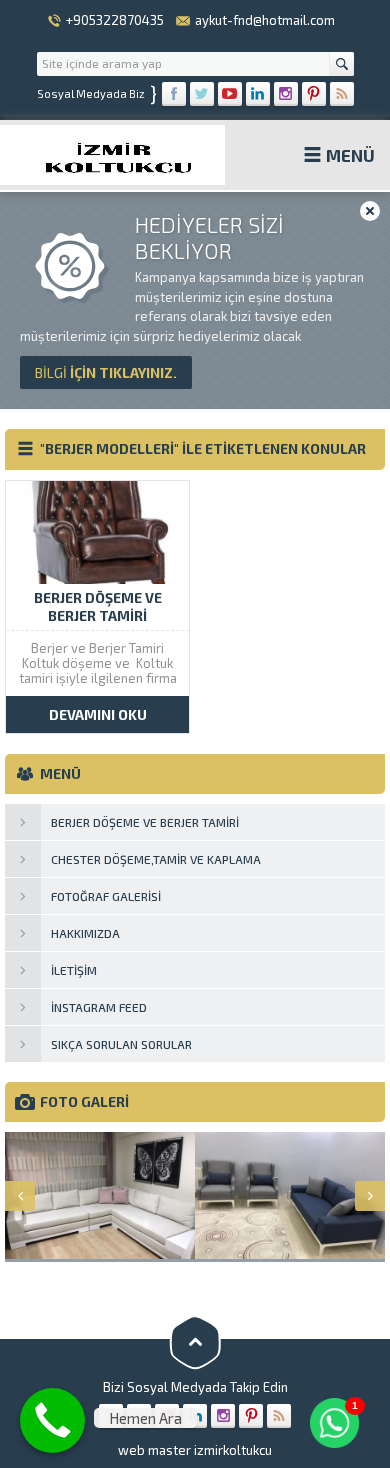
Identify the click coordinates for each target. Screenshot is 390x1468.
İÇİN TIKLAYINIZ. (106, 372)
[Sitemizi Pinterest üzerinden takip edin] (314, 94)
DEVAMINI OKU (98, 714)
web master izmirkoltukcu (195, 1450)
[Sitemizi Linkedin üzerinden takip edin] (258, 94)
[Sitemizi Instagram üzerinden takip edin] (286, 94)
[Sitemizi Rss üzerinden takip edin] (342, 94)
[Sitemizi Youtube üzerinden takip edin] (230, 94)
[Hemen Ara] (52, 1420)
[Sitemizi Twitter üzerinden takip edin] (202, 94)
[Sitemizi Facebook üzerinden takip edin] (174, 94)
